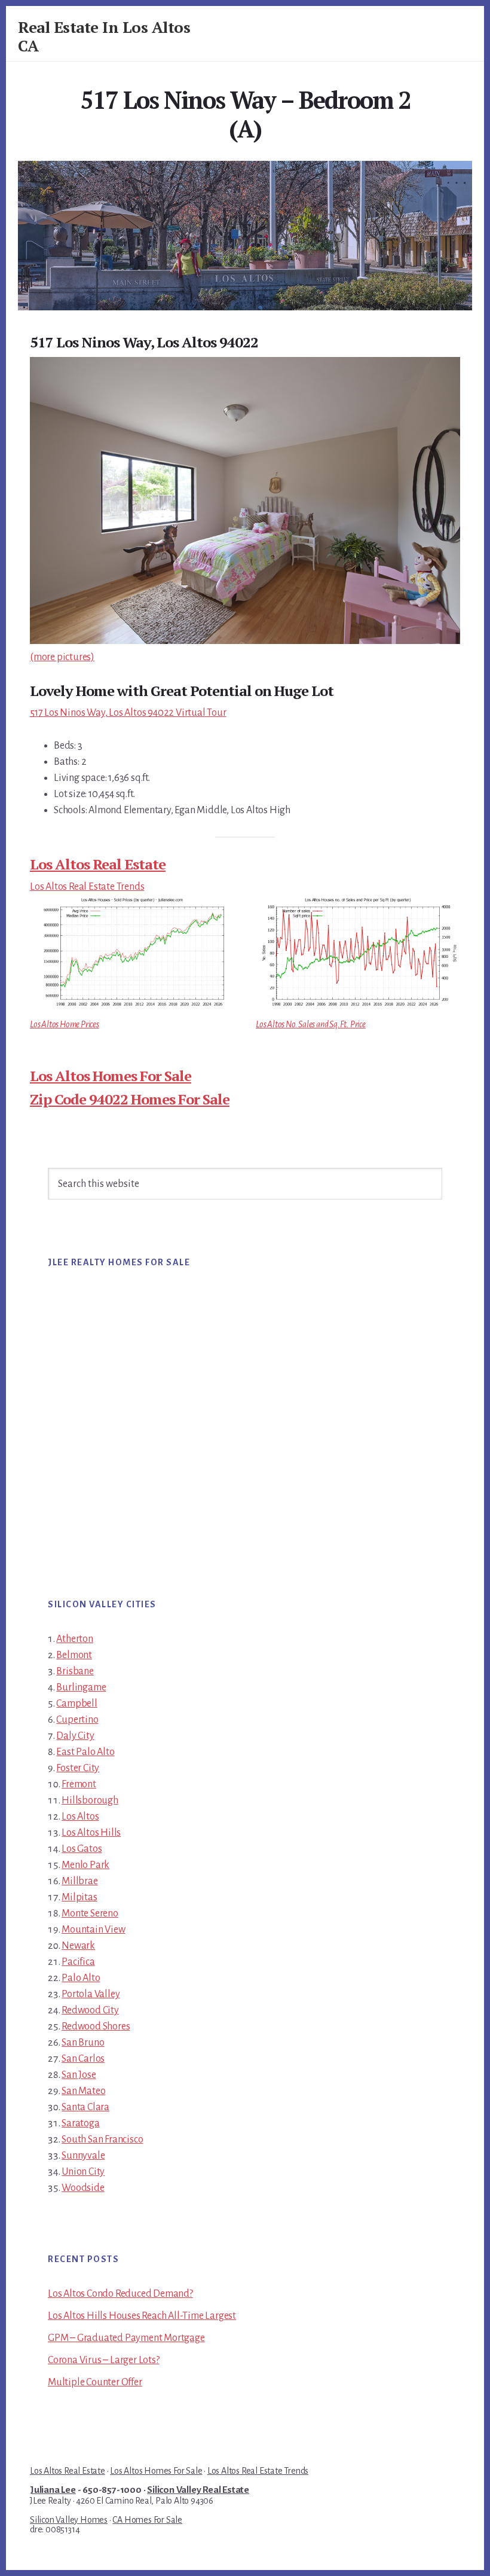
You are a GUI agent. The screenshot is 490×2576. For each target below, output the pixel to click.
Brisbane (75, 1671)
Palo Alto (81, 1978)
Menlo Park (85, 1865)
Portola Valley (91, 1994)
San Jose (79, 2075)
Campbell (76, 1704)
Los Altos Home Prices (65, 1024)
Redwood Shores (96, 2026)
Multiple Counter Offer (95, 2382)
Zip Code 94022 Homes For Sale (130, 1099)
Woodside (83, 2188)
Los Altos (80, 1817)
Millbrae (79, 1881)
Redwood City (90, 2010)
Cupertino (77, 1720)
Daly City (75, 1736)
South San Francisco (102, 2139)
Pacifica (78, 1962)
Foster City (78, 1768)
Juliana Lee (53, 2490)
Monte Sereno (90, 1913)
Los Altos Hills (91, 1833)
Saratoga (80, 2123)
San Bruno (83, 2043)
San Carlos (83, 2059)
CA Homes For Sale (147, 2520)
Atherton (74, 1639)
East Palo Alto (85, 1752)
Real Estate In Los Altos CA (104, 36)
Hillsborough (90, 1800)
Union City (83, 2172)
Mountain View (93, 1930)
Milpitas (79, 1897)
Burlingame (81, 1687)
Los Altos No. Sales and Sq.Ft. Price (311, 1024)
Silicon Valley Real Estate (198, 2490)
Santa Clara (85, 2107)
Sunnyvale (83, 2156)
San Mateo (83, 2091)
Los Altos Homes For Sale (111, 1076)
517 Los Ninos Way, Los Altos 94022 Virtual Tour (128, 713)
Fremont (79, 1784)
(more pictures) (62, 657)
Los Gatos (82, 1849)
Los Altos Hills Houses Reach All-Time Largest (142, 2316)
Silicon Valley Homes (69, 2520)
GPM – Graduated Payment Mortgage (126, 2338)
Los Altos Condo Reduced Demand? (120, 2294)
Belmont (74, 1655)
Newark (78, 1946)
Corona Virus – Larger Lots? (104, 2360)
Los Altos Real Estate (98, 864)
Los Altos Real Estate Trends (87, 887)
